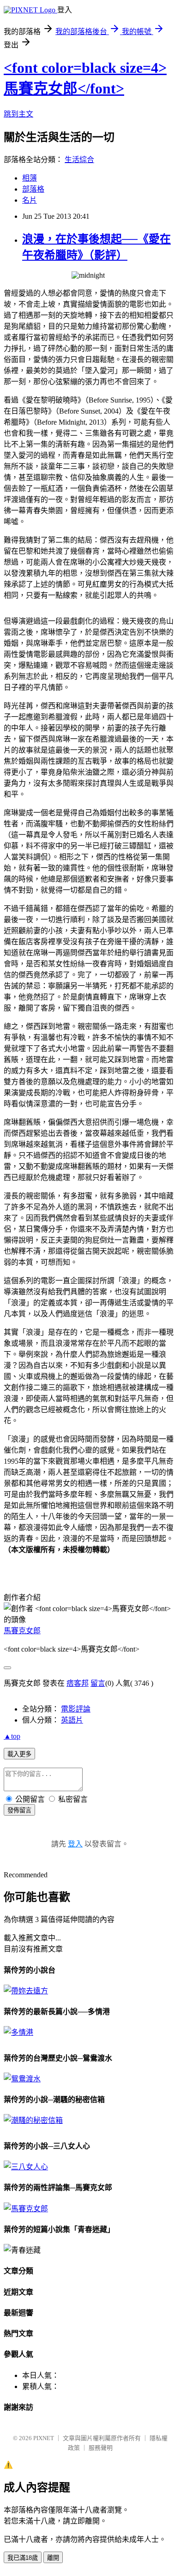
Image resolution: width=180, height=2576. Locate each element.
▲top (12, 1736)
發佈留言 (19, 1810)
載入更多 (19, 1754)
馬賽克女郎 (22, 1631)
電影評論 (76, 1709)
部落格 (33, 189)
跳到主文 (18, 114)
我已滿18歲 (23, 2558)
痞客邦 (78, 1683)
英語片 (72, 1720)
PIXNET (44, 2438)
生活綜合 (79, 160)
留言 (98, 1683)
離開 (53, 2558)
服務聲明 (101, 2448)
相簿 (30, 178)
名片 (30, 200)
